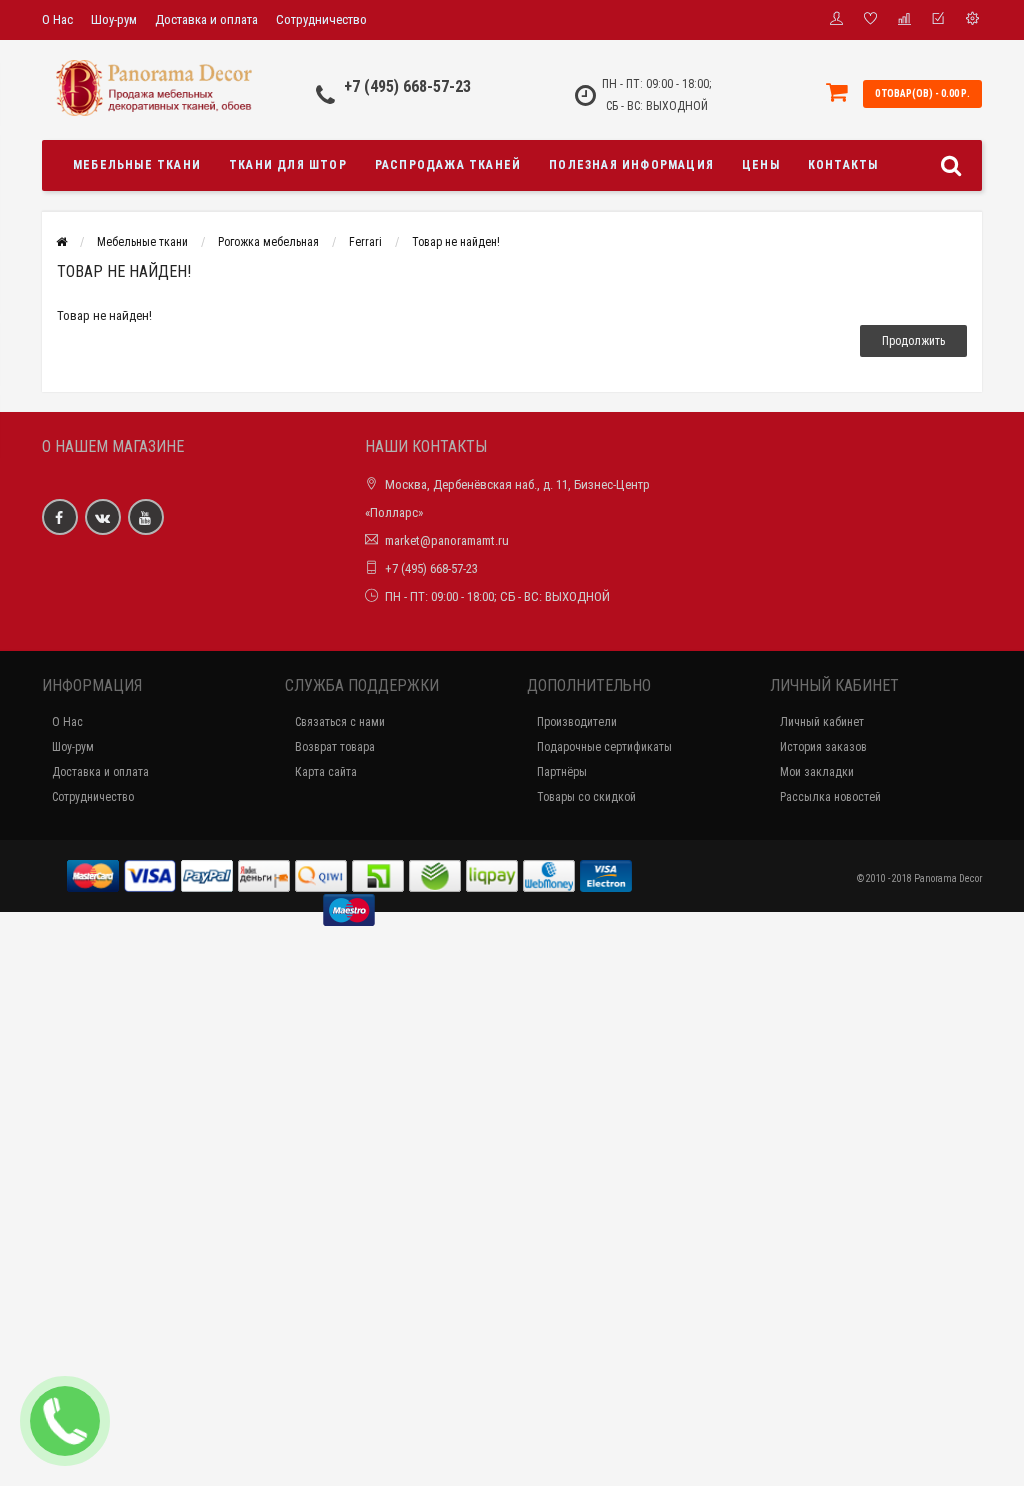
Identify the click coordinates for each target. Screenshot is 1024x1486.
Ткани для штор (288, 165)
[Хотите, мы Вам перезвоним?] (65, 1421)
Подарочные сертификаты (604, 747)
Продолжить (913, 341)
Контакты (843, 165)
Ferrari (365, 242)
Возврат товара (335, 747)
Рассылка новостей (830, 797)
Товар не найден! (456, 242)
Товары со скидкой (586, 797)
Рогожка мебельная (268, 242)
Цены (761, 165)
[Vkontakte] (103, 517)
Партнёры (562, 772)
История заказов (823, 747)
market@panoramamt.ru (447, 540)
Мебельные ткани (137, 165)
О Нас (57, 19)
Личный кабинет (822, 722)
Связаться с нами (340, 722)
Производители (577, 722)
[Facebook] (60, 517)
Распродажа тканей (448, 165)
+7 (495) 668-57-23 (407, 86)
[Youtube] (146, 517)
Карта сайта (326, 772)
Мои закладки (817, 772)
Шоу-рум (114, 19)
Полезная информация (631, 165)
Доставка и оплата (206, 19)
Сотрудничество (321, 19)
